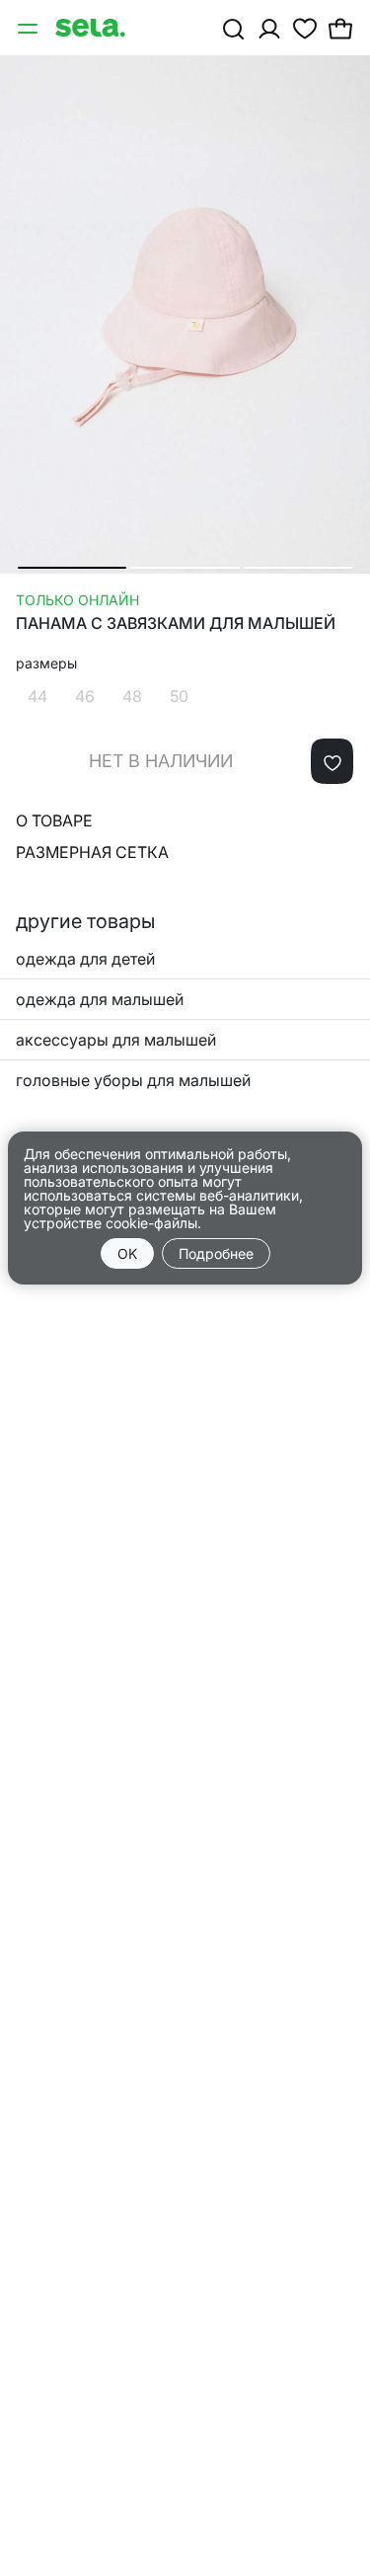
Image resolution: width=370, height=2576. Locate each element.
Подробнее (216, 1253)
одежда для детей (85, 959)
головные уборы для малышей (133, 1080)
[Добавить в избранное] (332, 761)
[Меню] (30, 28)
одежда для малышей (100, 999)
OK (127, 1253)
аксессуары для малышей (116, 1040)
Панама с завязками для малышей (176, 624)
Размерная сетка (92, 852)
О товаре (54, 820)
